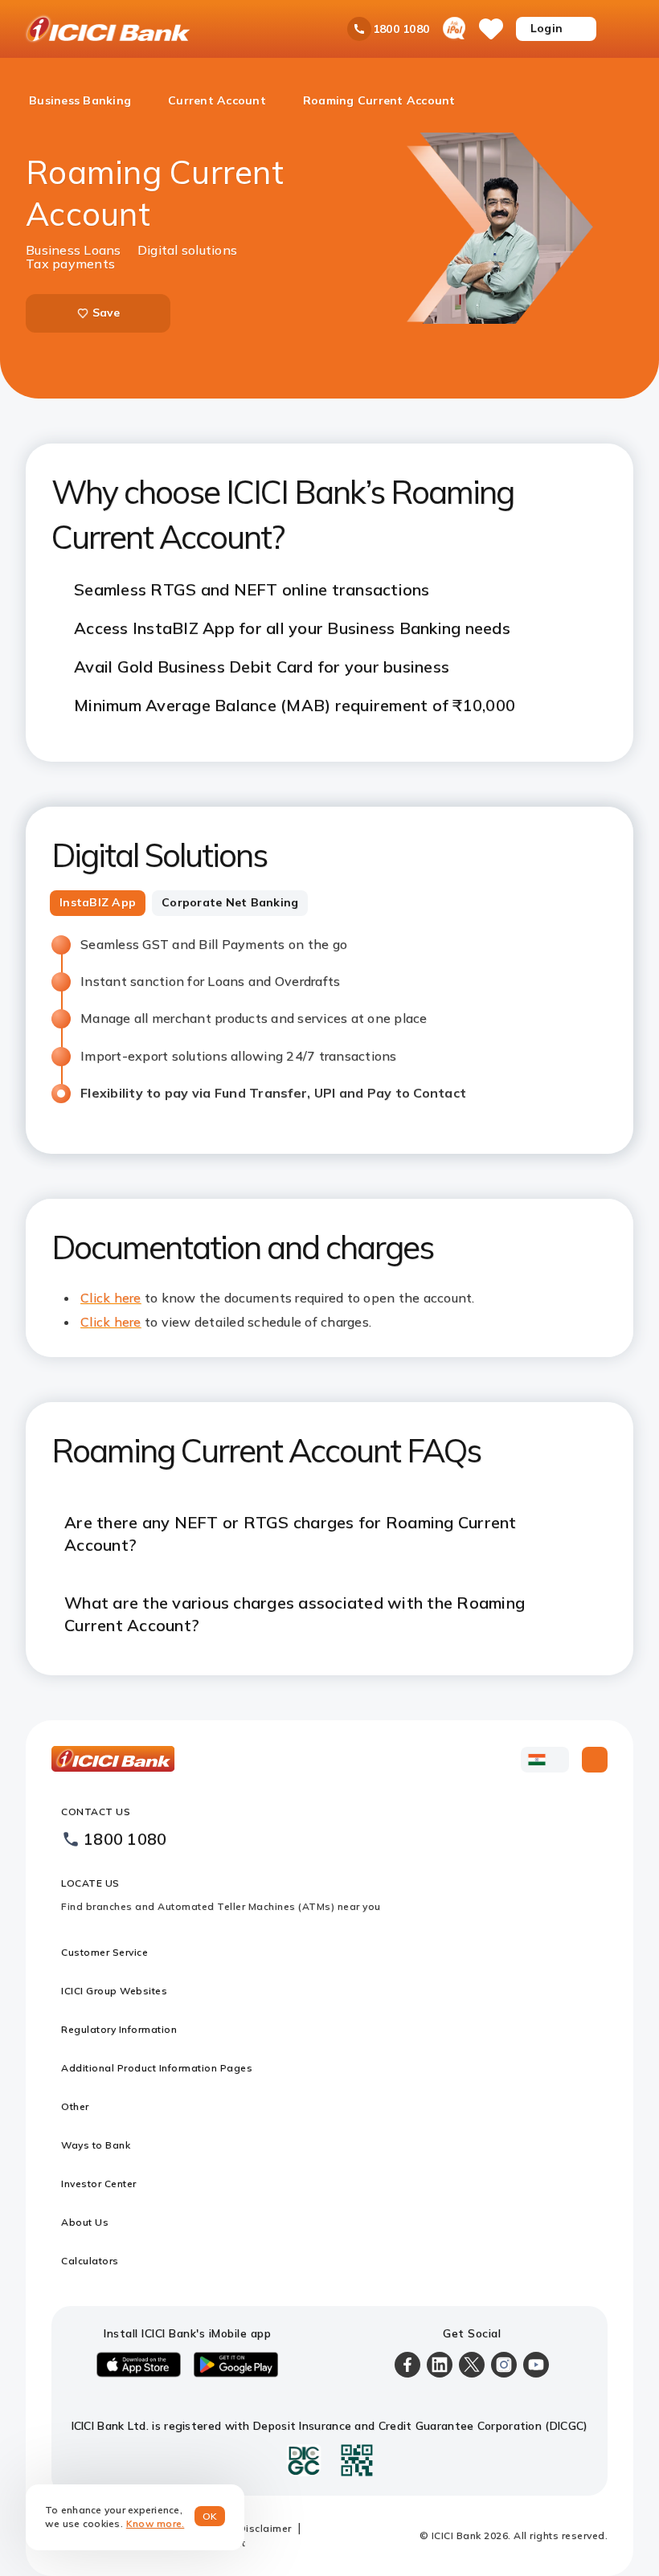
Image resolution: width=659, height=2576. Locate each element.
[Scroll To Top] (595, 1760)
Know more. (156, 2523)
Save (106, 313)
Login (546, 28)
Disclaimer (265, 2528)
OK (210, 2516)
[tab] (98, 903)
